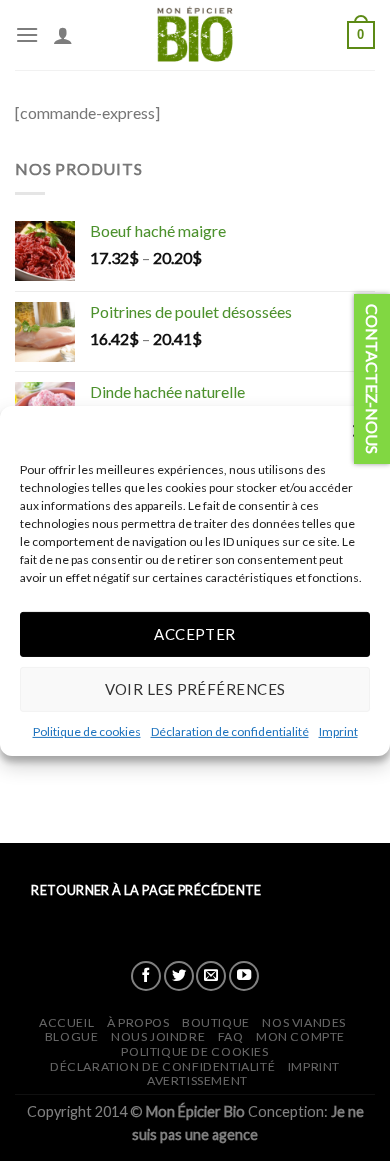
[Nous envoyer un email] (211, 976)
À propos (138, 1022)
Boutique (216, 1022)
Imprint (338, 730)
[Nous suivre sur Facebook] (146, 976)
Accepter (195, 634)
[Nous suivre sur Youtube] (244, 976)
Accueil (66, 1022)
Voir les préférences (195, 689)
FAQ (231, 1036)
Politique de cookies (87, 730)
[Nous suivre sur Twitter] (179, 976)
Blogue (72, 1036)
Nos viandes (304, 1022)
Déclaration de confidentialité (230, 730)
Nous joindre (158, 1036)
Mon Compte (300, 1036)
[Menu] (27, 34)
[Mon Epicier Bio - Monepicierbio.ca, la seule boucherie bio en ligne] (195, 35)
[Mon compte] (63, 35)
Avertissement (197, 1080)
